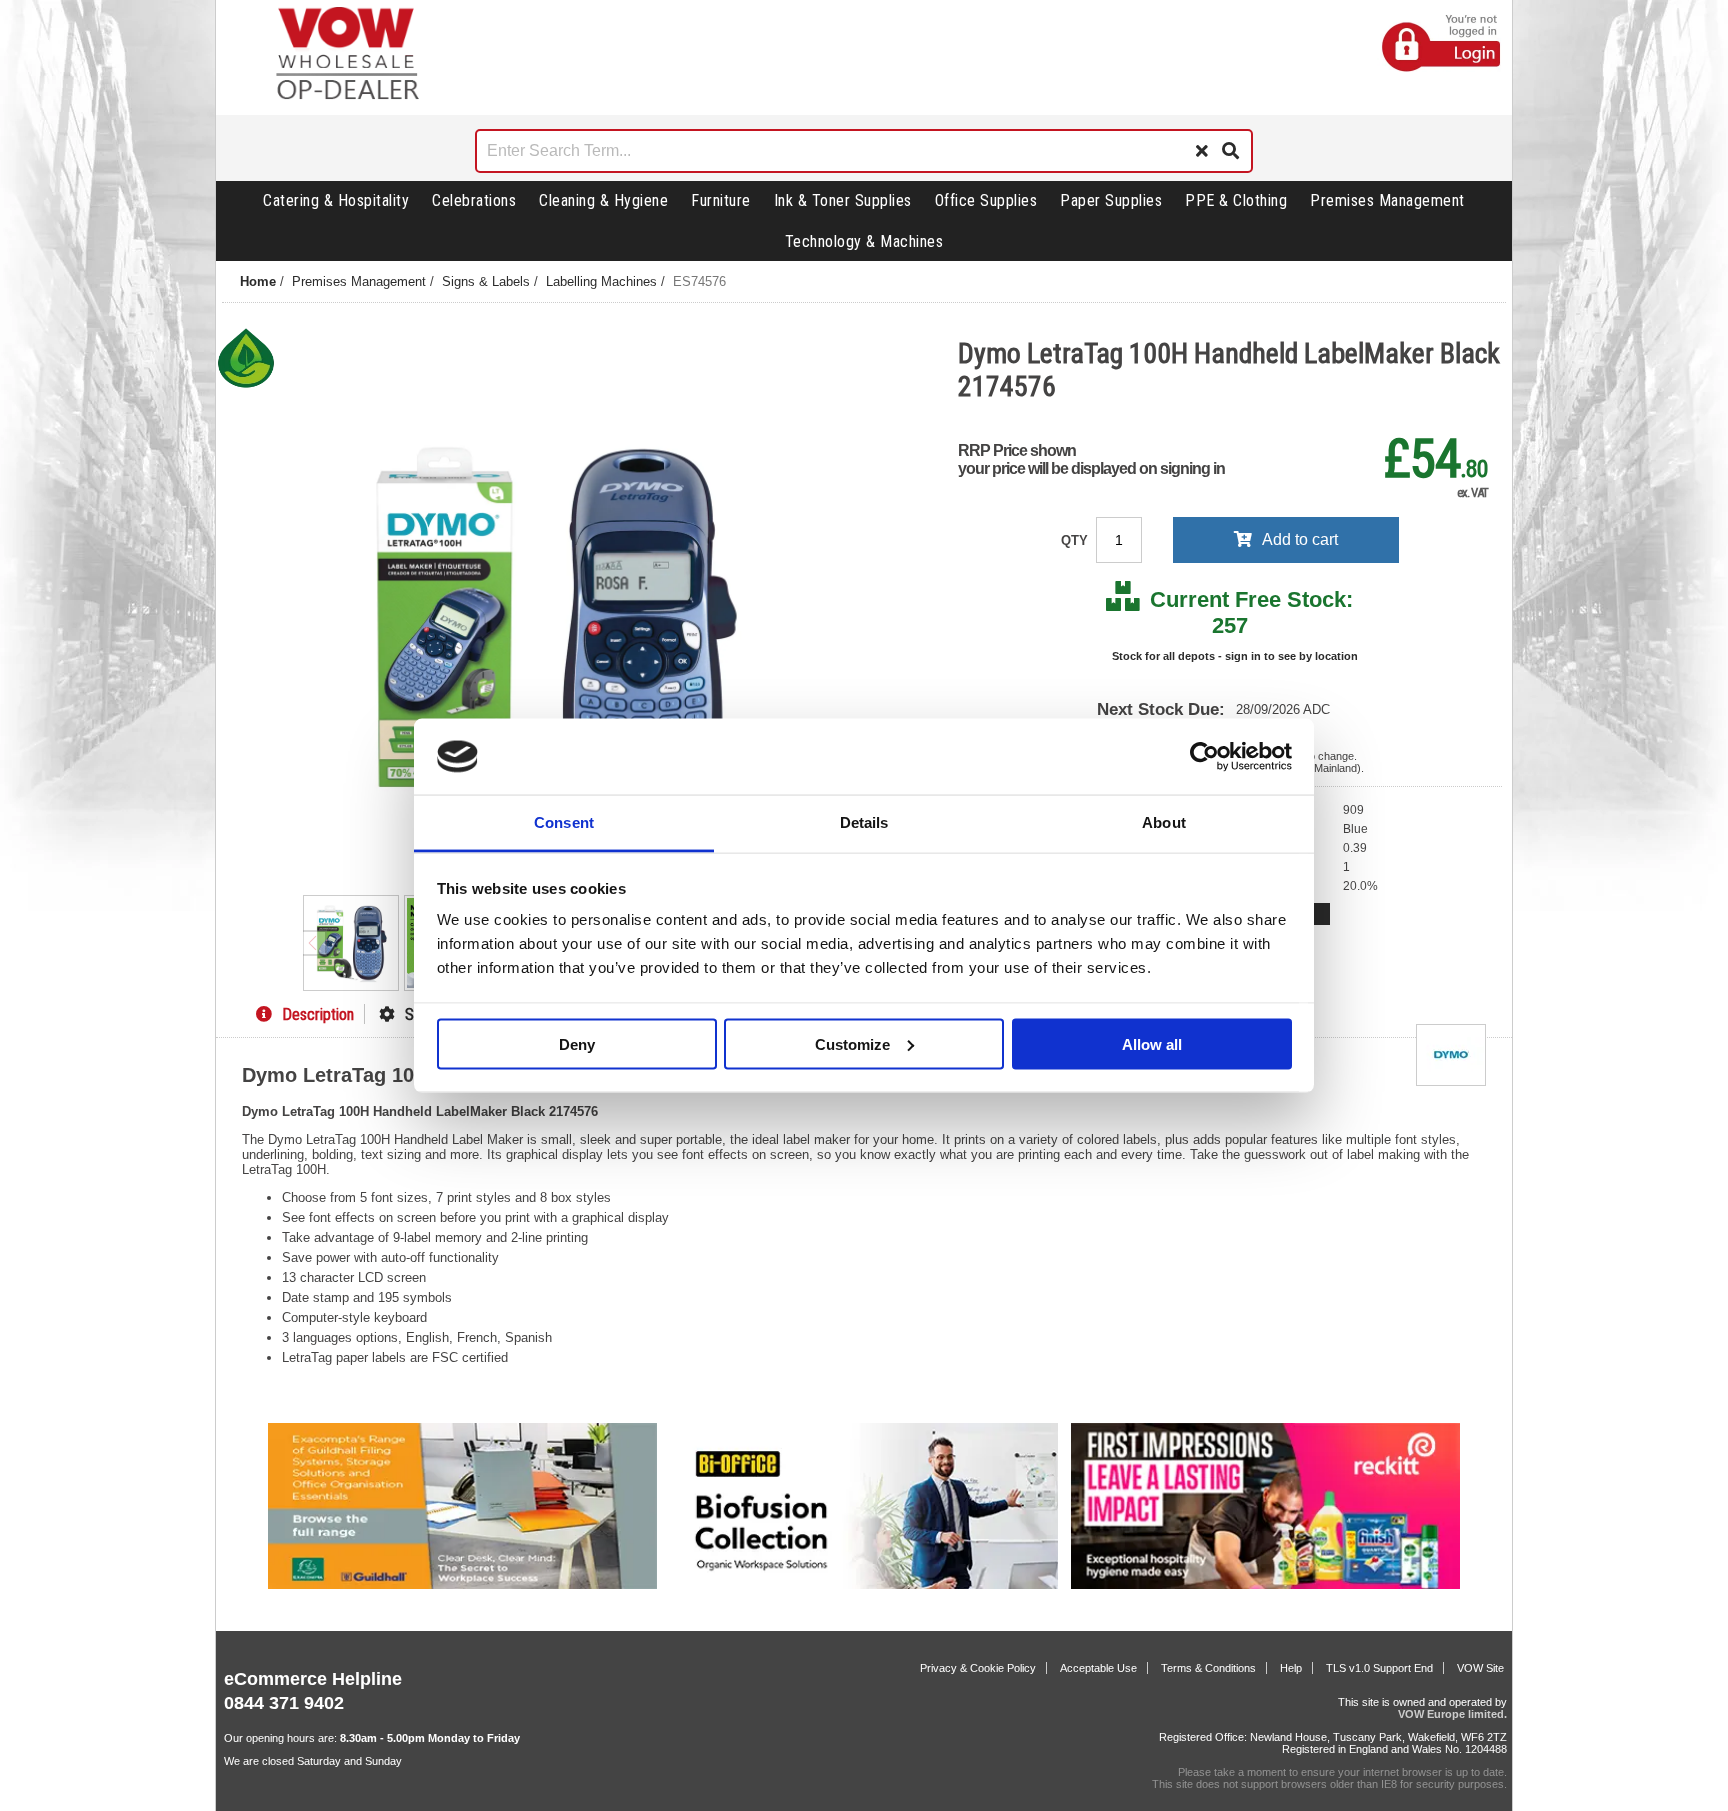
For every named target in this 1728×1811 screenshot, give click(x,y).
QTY (1076, 540)
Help (1291, 1668)
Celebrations (474, 200)
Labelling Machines (601, 281)
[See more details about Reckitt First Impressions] (1265, 1585)
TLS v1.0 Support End (1379, 1668)
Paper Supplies (1111, 200)
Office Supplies (986, 200)
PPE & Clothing (1236, 200)
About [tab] (1164, 822)
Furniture (721, 200)
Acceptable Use (1098, 1668)
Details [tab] (864, 822)
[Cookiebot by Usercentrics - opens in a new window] (1204, 757)
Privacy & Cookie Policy (978, 1668)
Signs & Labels (486, 281)
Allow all (1152, 1043)
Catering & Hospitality (336, 200)
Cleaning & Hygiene (603, 200)
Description (318, 1014)
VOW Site (1480, 1668)
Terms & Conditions (1208, 1668)
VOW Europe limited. (1452, 1714)
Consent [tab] (564, 822)
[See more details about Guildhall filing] (462, 1585)
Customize (852, 1043)
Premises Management (1387, 200)
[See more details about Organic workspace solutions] (864, 1585)
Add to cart (1300, 539)
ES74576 (699, 281)
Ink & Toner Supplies (843, 200)
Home (258, 281)
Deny (577, 1043)
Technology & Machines (864, 241)
